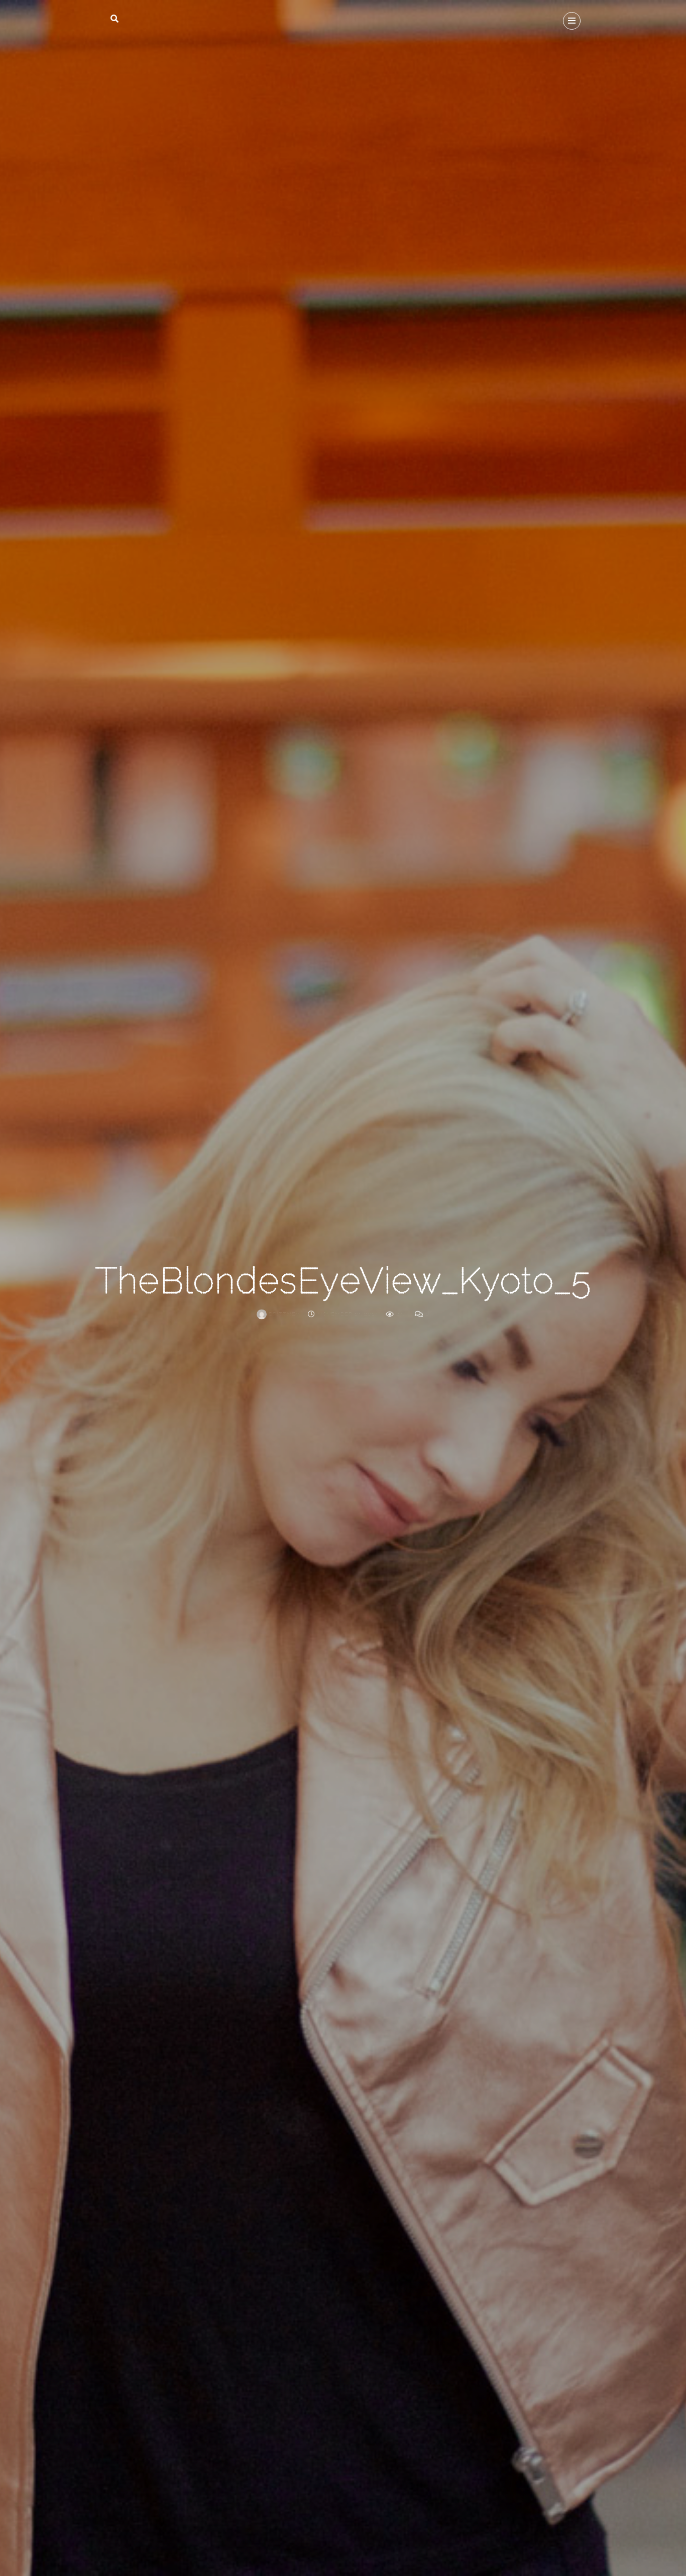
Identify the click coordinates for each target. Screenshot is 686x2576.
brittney (283, 1314)
